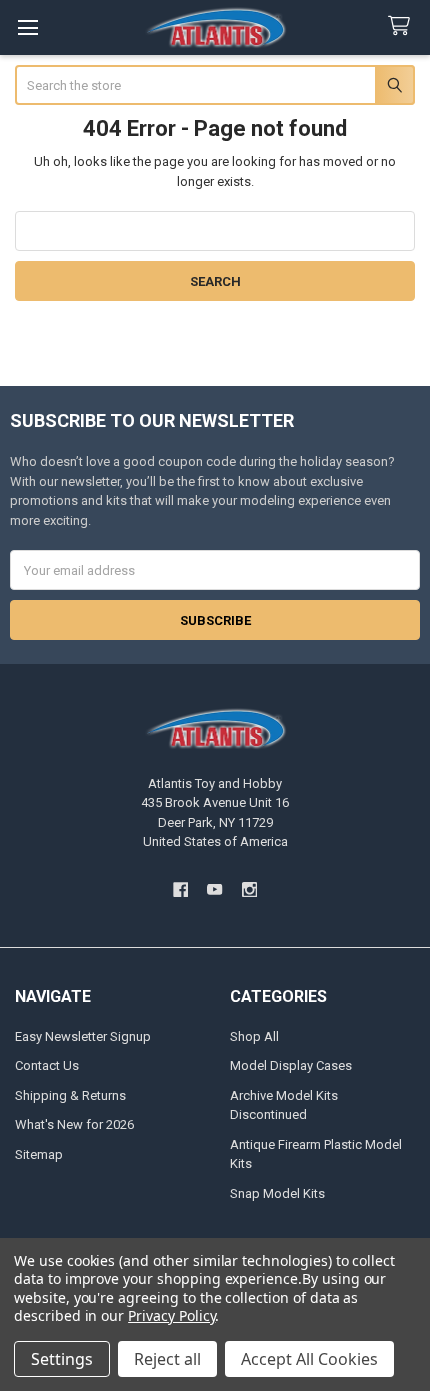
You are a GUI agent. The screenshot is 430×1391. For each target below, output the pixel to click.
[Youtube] (214, 889)
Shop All (254, 1036)
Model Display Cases (291, 1065)
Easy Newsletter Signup (83, 1036)
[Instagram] (249, 889)
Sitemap (39, 1154)
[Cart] (403, 26)
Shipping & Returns (70, 1095)
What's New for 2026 (74, 1124)
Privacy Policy (171, 1315)
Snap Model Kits (277, 1193)
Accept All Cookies (309, 1359)
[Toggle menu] (27, 27)
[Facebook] (180, 889)
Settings (62, 1359)
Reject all (167, 1359)
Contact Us (47, 1065)
